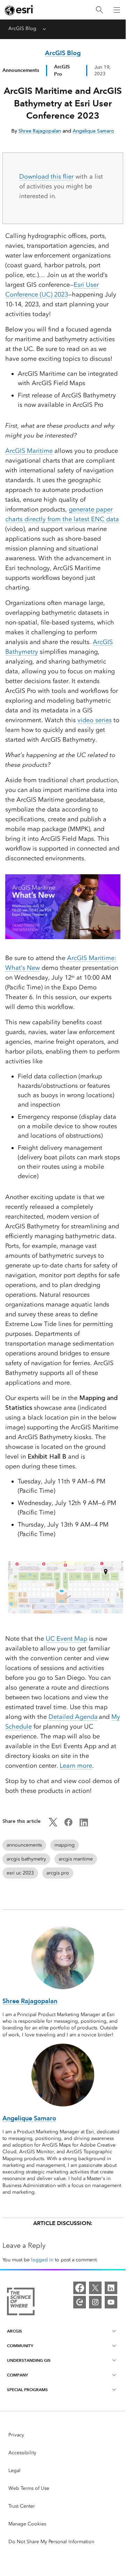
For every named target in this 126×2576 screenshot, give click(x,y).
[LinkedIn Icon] (84, 1825)
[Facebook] (80, 2288)
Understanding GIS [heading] (29, 2360)
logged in (42, 2260)
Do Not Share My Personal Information (51, 2542)
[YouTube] (111, 2302)
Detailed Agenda (73, 1717)
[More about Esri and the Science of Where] (21, 2303)
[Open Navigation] (117, 10)
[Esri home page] (20, 10)
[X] (95, 2288)
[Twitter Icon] (53, 1825)
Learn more (76, 1766)
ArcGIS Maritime (29, 451)
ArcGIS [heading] (14, 2331)
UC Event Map (66, 1639)
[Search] (99, 10)
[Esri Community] (80, 2302)
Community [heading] (20, 2346)
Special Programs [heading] (27, 2390)
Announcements (21, 70)
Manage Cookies (27, 2524)
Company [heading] (17, 2375)
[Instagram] (95, 2302)
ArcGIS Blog (22, 28)
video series (95, 720)
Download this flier (46, 177)
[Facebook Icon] (68, 1825)
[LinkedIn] (111, 2288)
